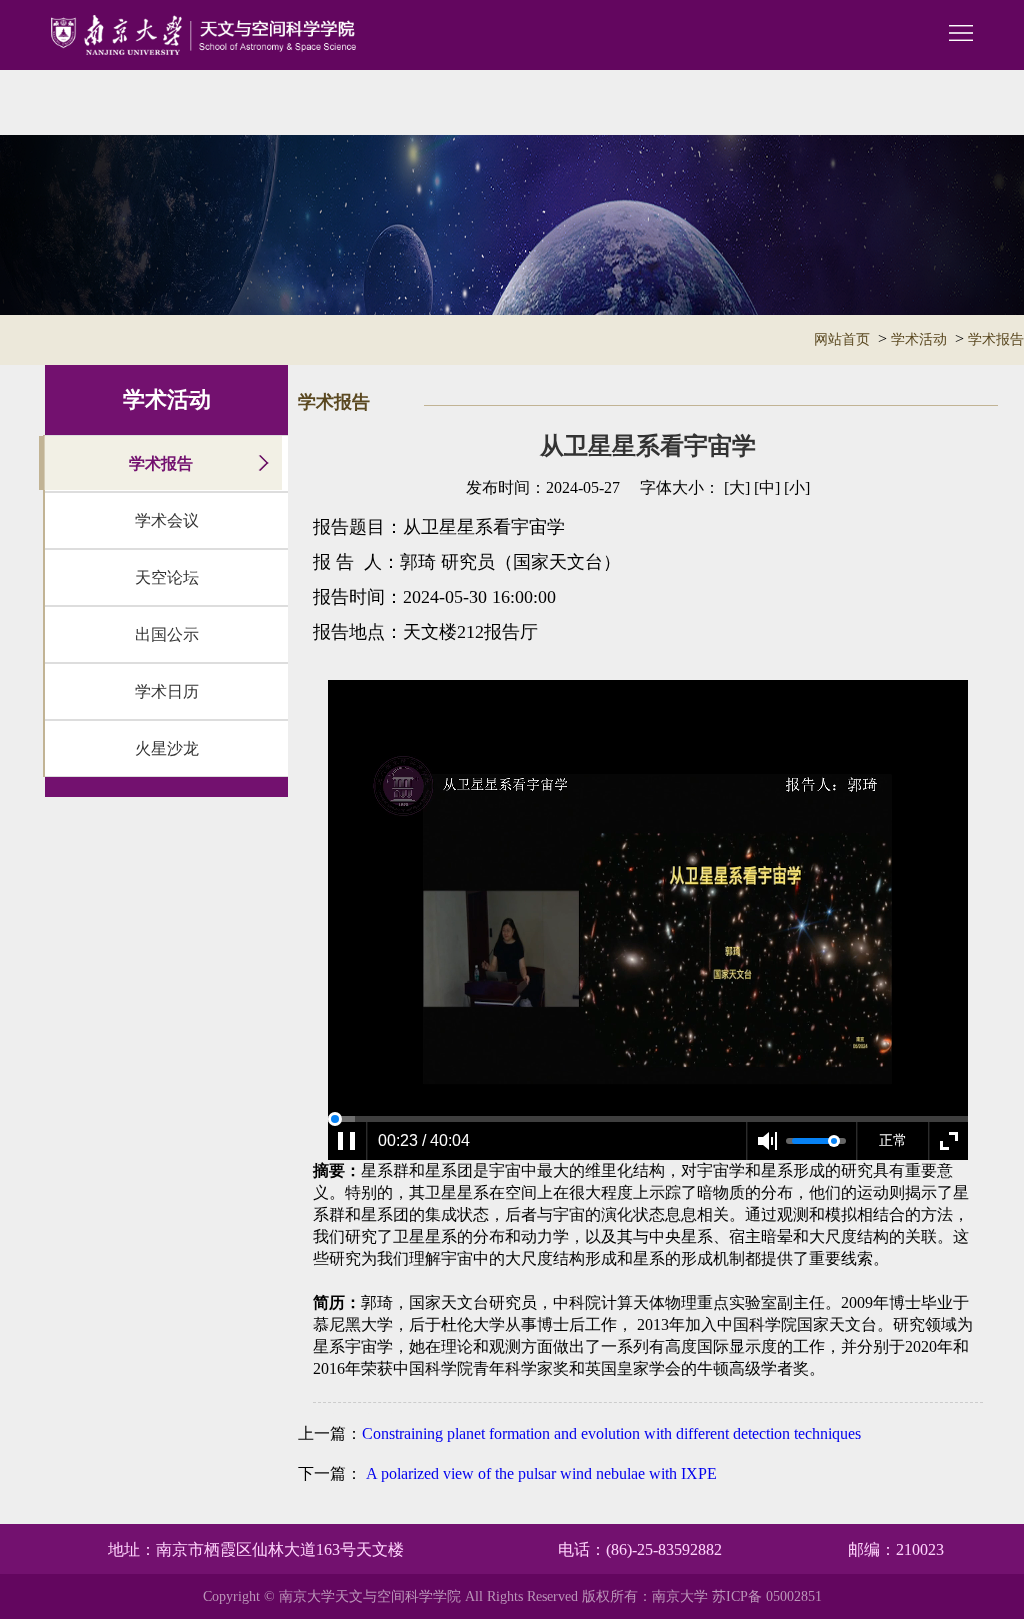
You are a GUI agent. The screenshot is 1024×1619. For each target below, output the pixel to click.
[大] (737, 487)
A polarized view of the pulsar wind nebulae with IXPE (539, 1473)
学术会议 (167, 520)
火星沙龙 (167, 748)
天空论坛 (167, 577)
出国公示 (167, 634)
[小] (797, 487)
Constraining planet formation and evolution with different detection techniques (611, 1433)
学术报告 (996, 339)
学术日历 (167, 691)
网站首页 (842, 339)
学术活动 (919, 339)
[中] (767, 487)
